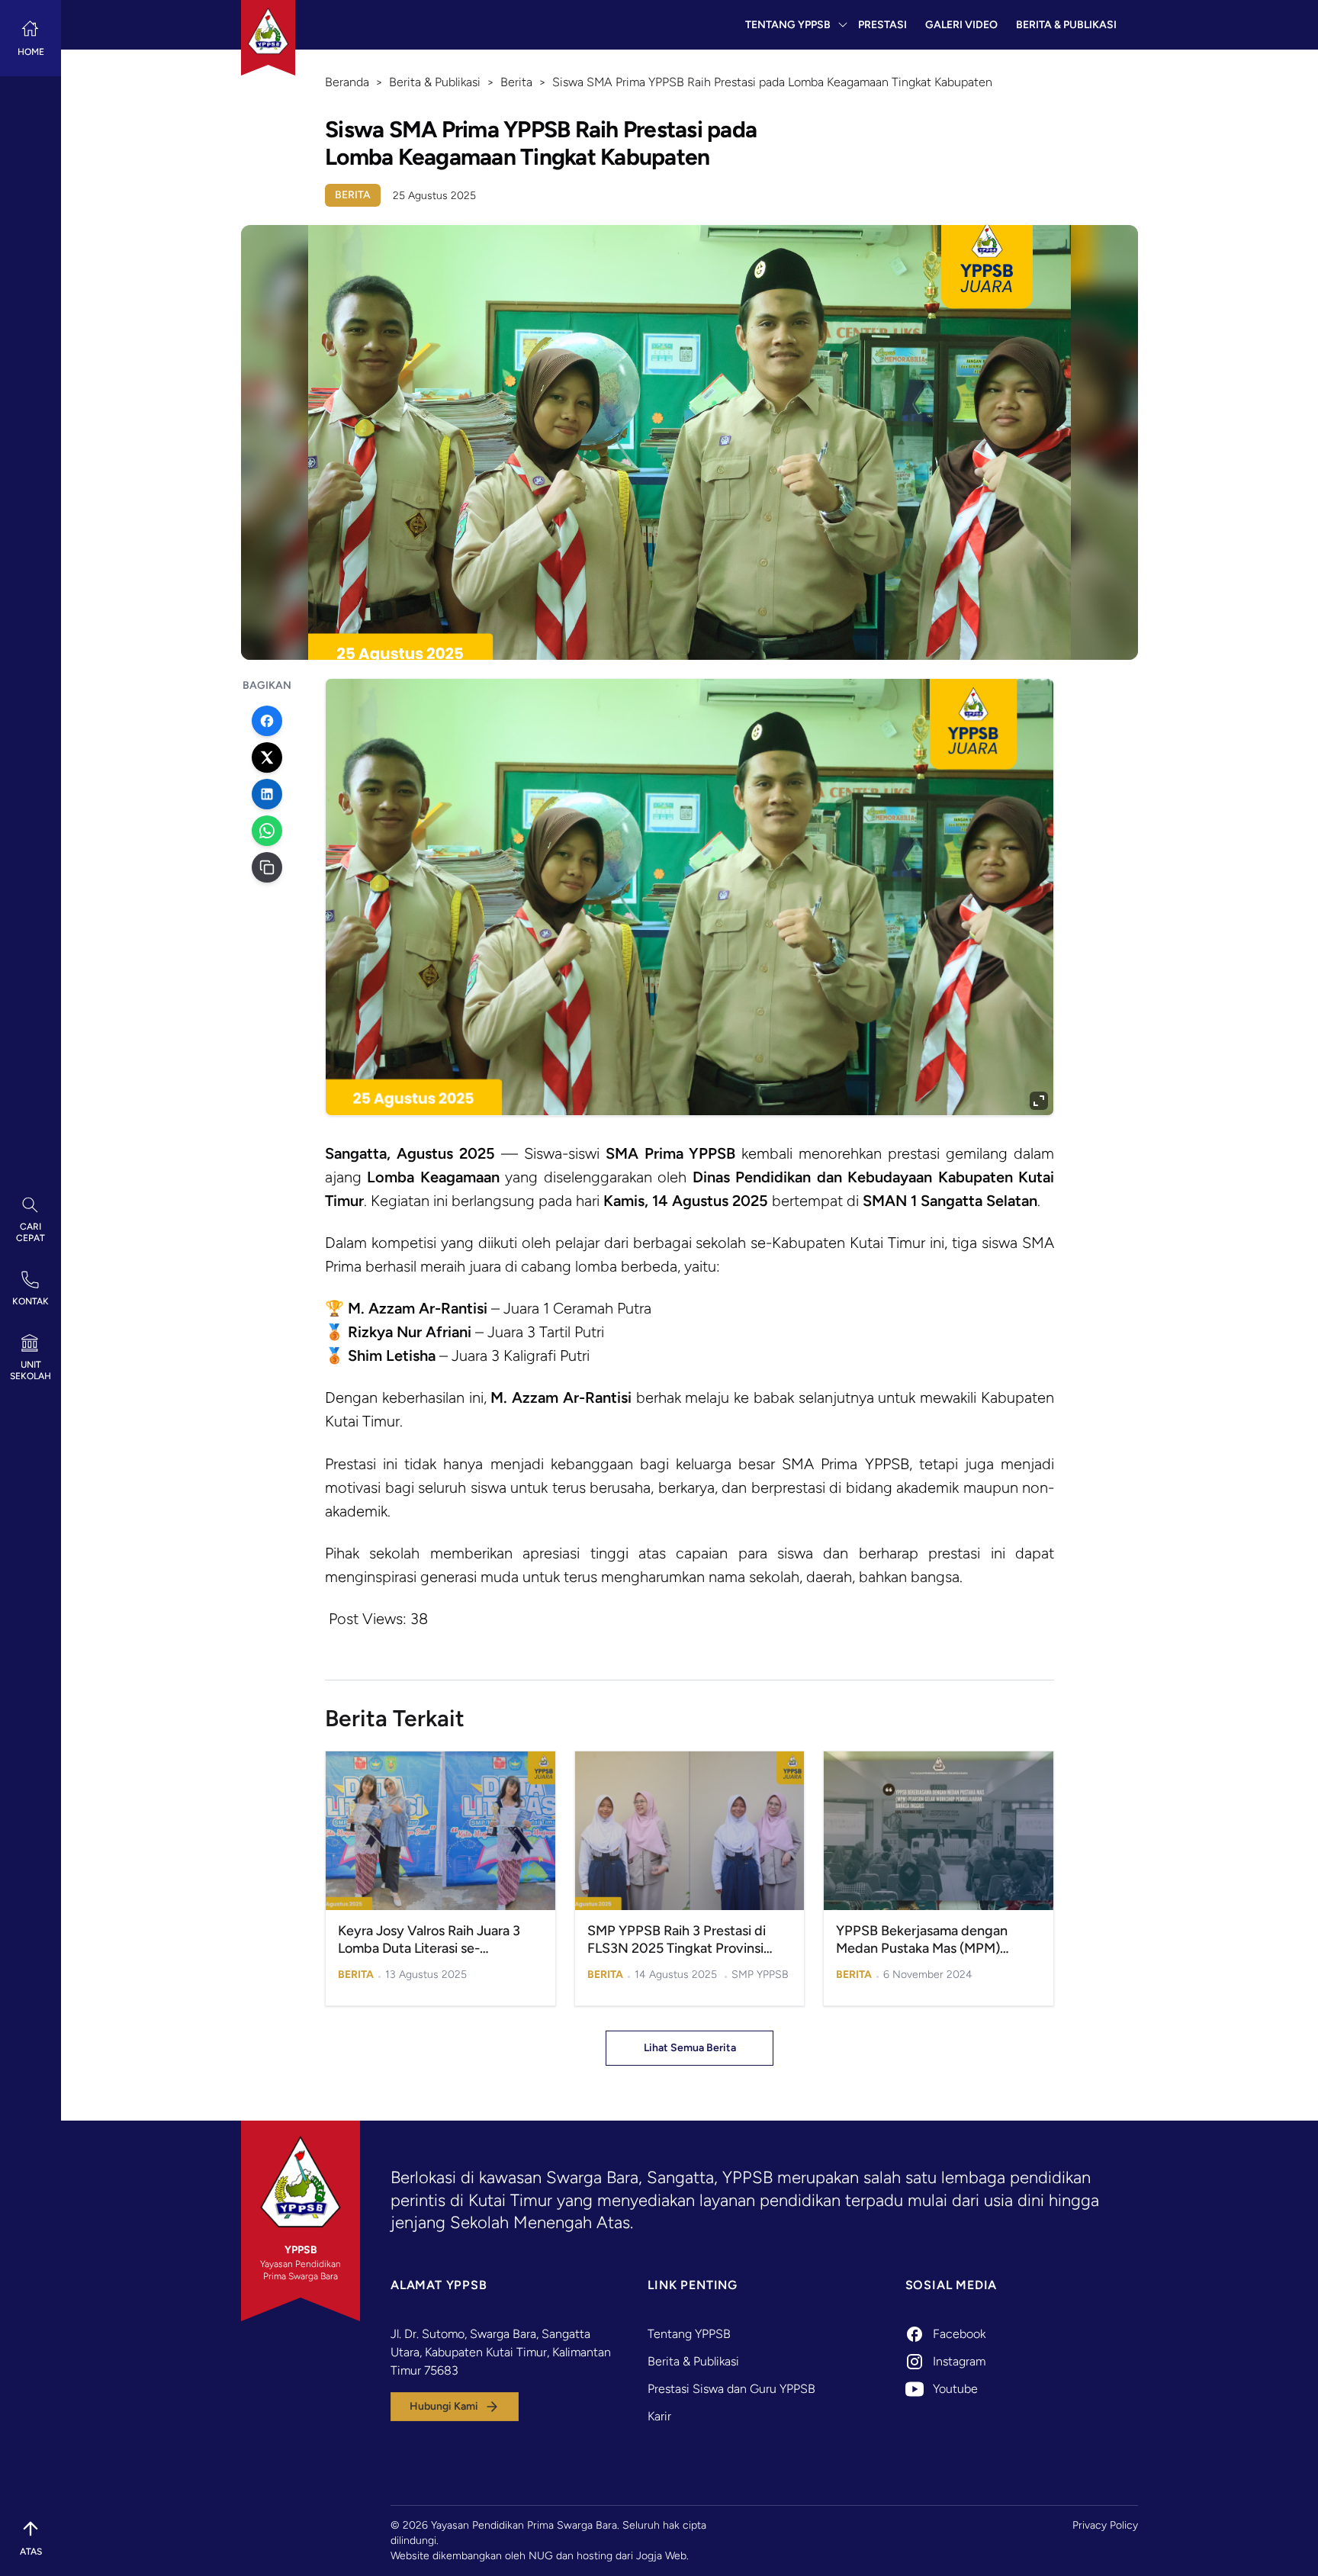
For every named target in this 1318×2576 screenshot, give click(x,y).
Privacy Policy (1105, 2525)
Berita (353, 195)
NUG (541, 2556)
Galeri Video (961, 25)
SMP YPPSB (760, 1975)
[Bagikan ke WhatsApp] (267, 831)
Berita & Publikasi (1066, 25)
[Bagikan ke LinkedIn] (267, 794)
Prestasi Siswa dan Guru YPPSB (731, 2389)
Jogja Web (661, 2556)
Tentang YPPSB (788, 25)
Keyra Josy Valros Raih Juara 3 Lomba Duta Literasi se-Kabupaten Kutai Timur (429, 1948)
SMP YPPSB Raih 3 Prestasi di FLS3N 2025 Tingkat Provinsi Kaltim (677, 1948)
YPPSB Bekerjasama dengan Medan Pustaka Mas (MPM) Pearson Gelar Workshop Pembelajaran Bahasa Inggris (923, 1957)
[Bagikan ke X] (267, 757)
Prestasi (882, 25)
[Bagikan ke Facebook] (267, 721)
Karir (659, 2416)
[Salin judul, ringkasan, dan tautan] (267, 867)
